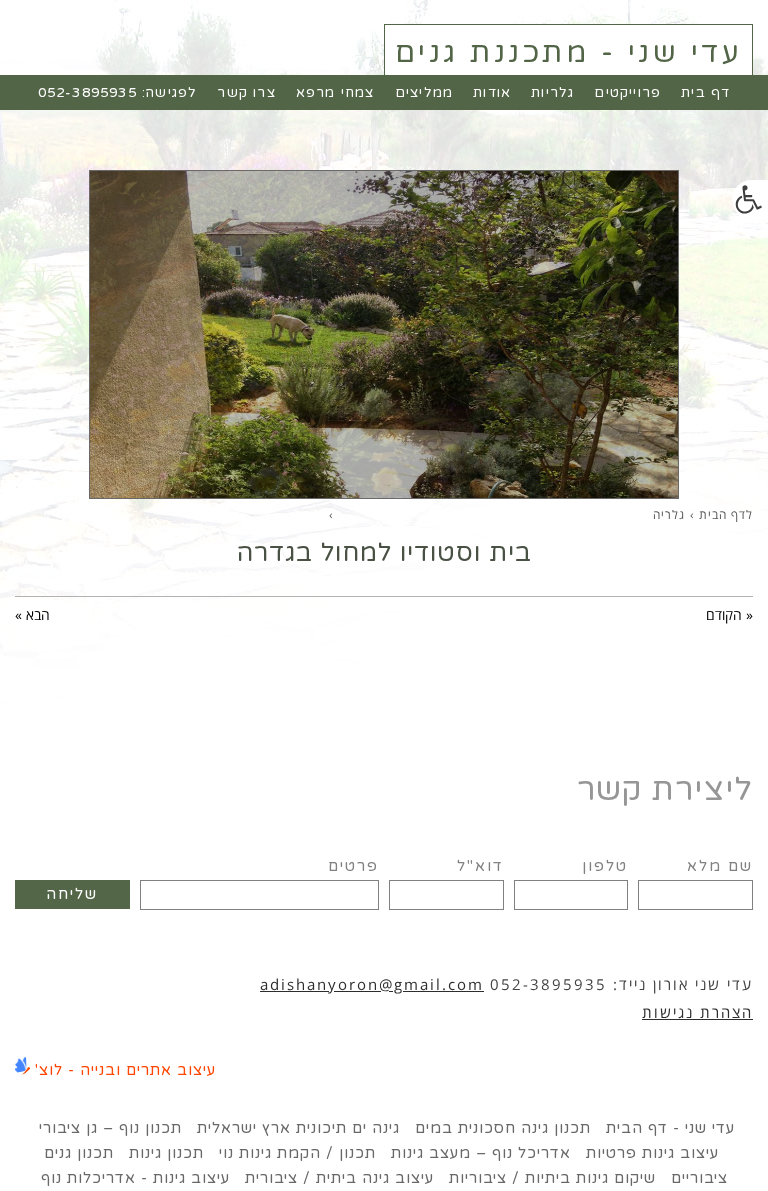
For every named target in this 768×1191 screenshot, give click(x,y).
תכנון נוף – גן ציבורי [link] (110, 1128)
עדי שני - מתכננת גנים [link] (569, 52)
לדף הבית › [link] (721, 515)
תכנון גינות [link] (166, 1153)
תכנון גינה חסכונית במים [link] (503, 1128)
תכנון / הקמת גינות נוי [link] (297, 1153)
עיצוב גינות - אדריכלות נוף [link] (135, 1178)
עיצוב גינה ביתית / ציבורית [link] (339, 1178)
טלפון (605, 866)
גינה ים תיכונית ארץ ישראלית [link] (298, 1128)
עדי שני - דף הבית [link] (670, 1128)
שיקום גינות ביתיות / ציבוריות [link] (552, 1178)
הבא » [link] (32, 614)
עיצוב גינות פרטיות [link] (652, 1153)
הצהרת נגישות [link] (697, 1012)
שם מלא (720, 866)
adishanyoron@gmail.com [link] (372, 984)
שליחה (72, 894)
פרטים (353, 866)
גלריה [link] (669, 515)
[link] (750, 199)
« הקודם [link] (729, 614)
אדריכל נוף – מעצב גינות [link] (481, 1153)
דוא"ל (480, 866)
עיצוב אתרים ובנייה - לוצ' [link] (125, 1070)
